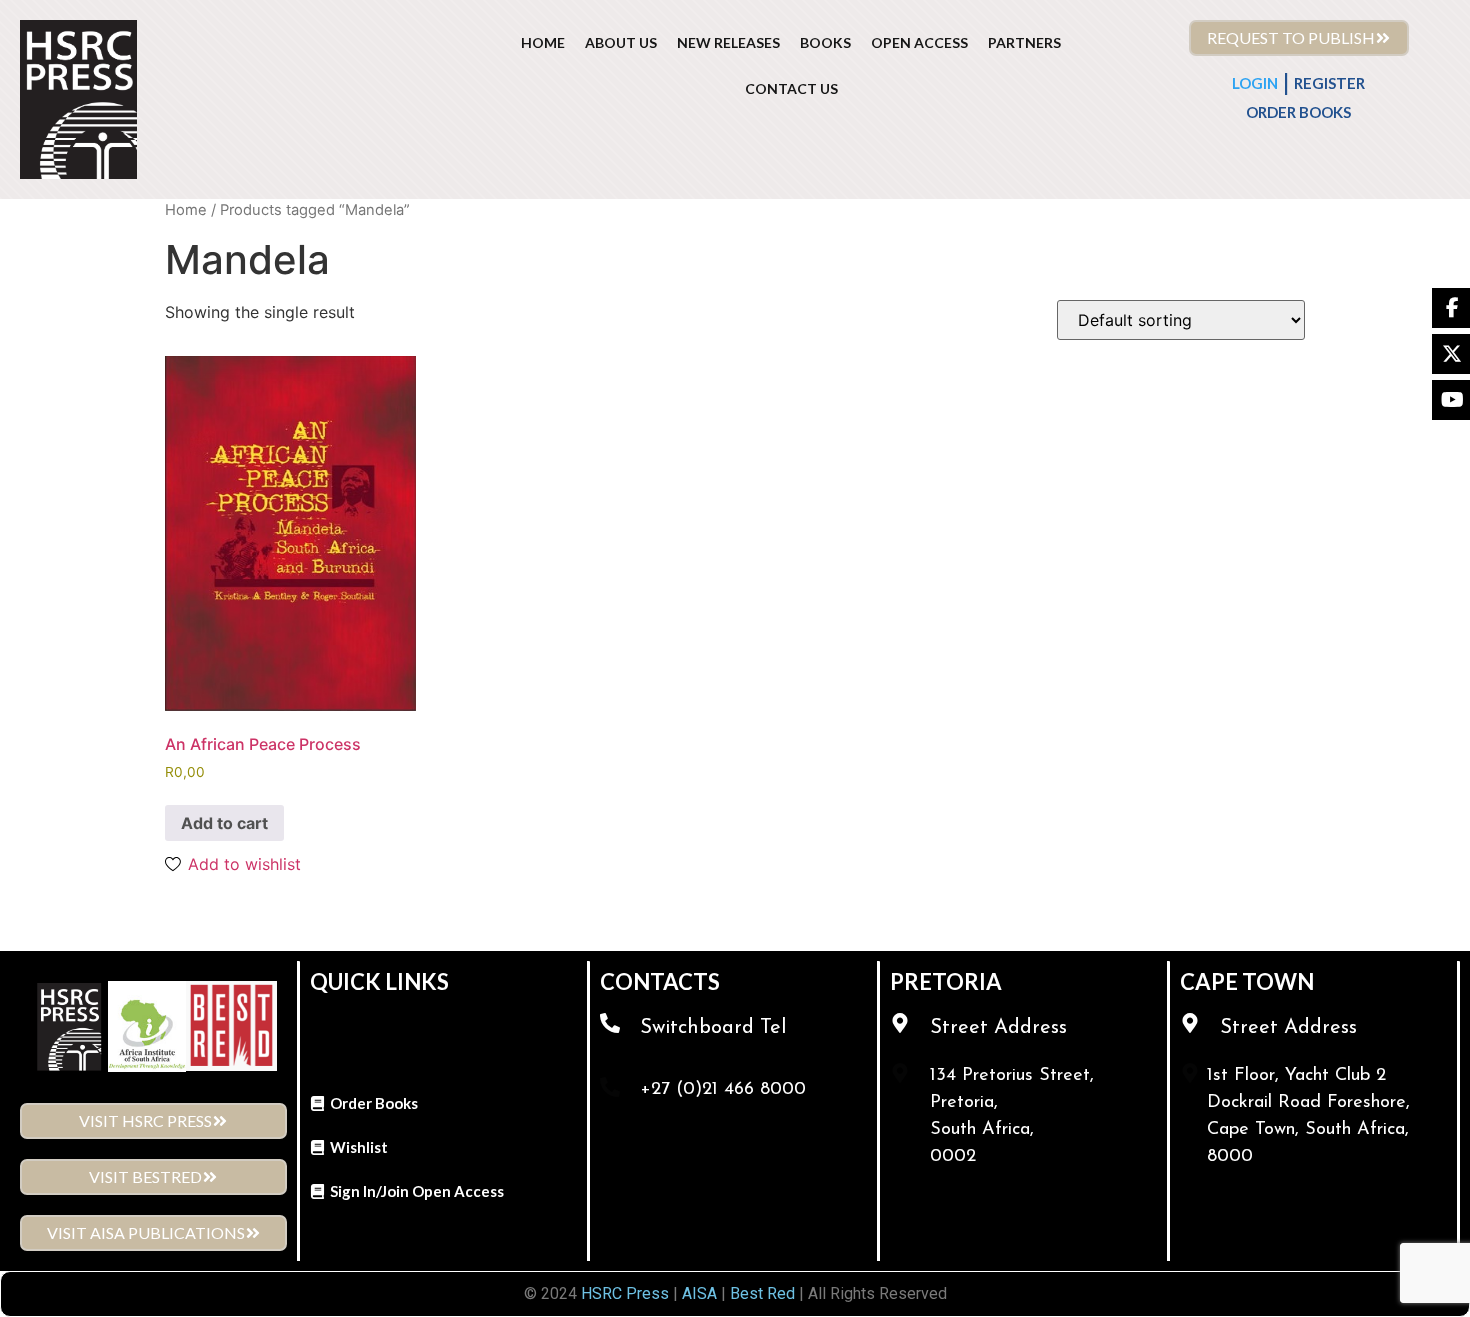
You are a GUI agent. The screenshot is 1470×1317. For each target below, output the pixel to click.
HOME (543, 42)
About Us (621, 42)
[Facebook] (1451, 308)
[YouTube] (1451, 400)
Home (186, 210)
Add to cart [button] (224, 823)
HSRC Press (625, 1293)
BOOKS (825, 42)
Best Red (762, 1293)
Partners (1024, 42)
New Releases (728, 42)
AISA (697, 1293)
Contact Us (791, 88)
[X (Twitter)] (1451, 354)
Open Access (919, 42)
